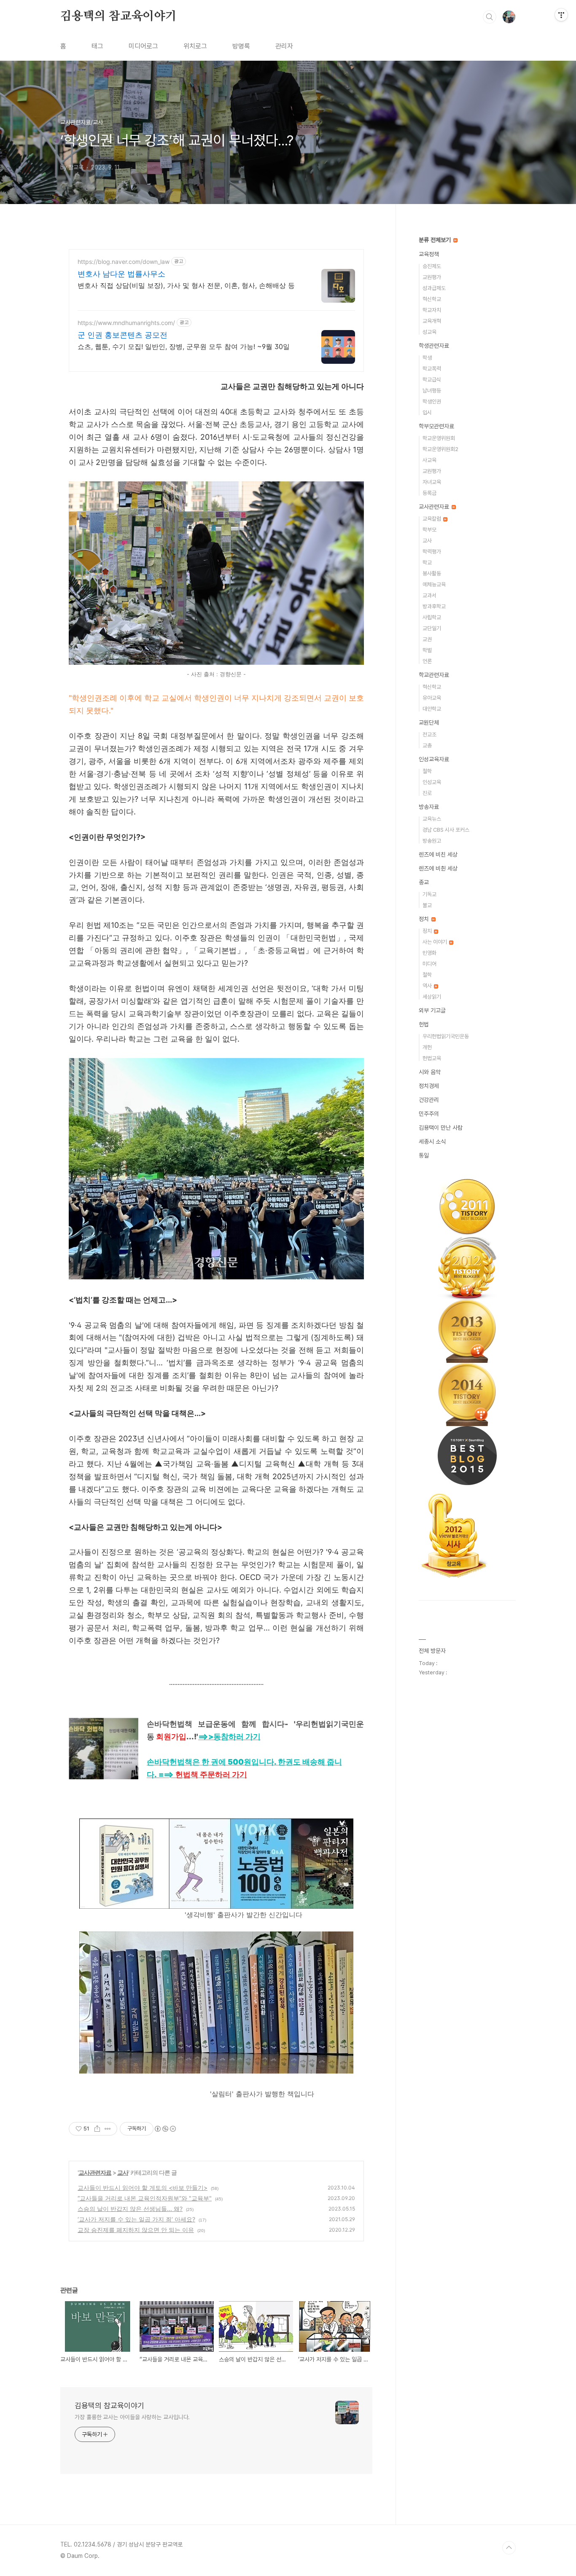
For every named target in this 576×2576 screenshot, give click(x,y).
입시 (427, 412)
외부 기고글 (432, 1010)
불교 (427, 905)
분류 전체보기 (436, 240)
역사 (428, 986)
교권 (427, 639)
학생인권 (432, 402)
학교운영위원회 (439, 438)
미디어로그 (143, 46)
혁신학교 (432, 299)
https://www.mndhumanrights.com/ (126, 323)
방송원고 (432, 841)
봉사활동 (432, 573)
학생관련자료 (434, 346)
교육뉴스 (432, 819)
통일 (424, 1155)
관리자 (284, 46)
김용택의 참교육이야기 (118, 16)
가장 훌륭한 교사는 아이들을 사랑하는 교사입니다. (132, 2417)
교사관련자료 (95, 2172)
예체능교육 (434, 584)
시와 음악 (430, 1072)
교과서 (429, 595)
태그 (97, 46)
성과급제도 (434, 288)
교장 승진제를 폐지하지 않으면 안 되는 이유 (136, 2230)
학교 (427, 563)
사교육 (429, 460)
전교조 (429, 735)
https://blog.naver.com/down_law (124, 262)
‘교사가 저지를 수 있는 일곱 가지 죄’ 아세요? (136, 2219)
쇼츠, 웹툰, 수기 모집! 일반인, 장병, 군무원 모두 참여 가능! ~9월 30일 (184, 347)
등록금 (429, 493)
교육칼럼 (432, 519)
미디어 (429, 964)
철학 (427, 771)
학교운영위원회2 (440, 449)
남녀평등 (432, 391)
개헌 (427, 1047)
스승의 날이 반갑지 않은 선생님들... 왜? (130, 2209)
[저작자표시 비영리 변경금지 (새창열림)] (165, 2129)
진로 (427, 793)
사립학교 (432, 617)
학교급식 (432, 380)
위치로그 (195, 46)
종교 (424, 882)
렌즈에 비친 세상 (438, 854)
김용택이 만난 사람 (441, 1128)
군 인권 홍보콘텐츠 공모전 (122, 335)
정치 (425, 919)
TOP (509, 2548)
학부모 (429, 530)
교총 (427, 745)
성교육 (429, 332)
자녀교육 (432, 482)
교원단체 (429, 723)
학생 (427, 358)
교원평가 (432, 277)
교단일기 (432, 628)
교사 (123, 2172)
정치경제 (429, 1086)
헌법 (424, 1024)
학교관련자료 (434, 675)
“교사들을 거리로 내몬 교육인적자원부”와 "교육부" (145, 2198)
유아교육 (432, 698)
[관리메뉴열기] (561, 15)
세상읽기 (432, 997)
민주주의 (429, 1114)
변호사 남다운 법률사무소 (121, 274)
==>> (229, 1737)
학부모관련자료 (436, 426)
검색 (490, 17)
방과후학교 (434, 606)
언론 (427, 661)
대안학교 (432, 709)
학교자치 (432, 310)
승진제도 (432, 266)
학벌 (427, 650)
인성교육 (432, 782)
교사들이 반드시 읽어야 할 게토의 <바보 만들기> (143, 2188)
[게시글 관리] (108, 2129)
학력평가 (432, 552)
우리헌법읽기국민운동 (446, 1036)
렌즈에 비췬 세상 (438, 868)
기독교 (429, 894)
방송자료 (429, 807)
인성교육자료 (434, 759)
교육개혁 (432, 321)
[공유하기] (97, 2129)
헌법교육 (432, 1058)
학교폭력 (432, 369)
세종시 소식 (432, 1142)
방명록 (241, 46)
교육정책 (429, 254)
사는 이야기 (435, 942)
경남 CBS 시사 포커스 (446, 830)
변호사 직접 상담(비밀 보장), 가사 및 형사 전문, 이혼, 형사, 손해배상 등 (186, 285)
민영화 (429, 953)
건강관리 (429, 1100)
